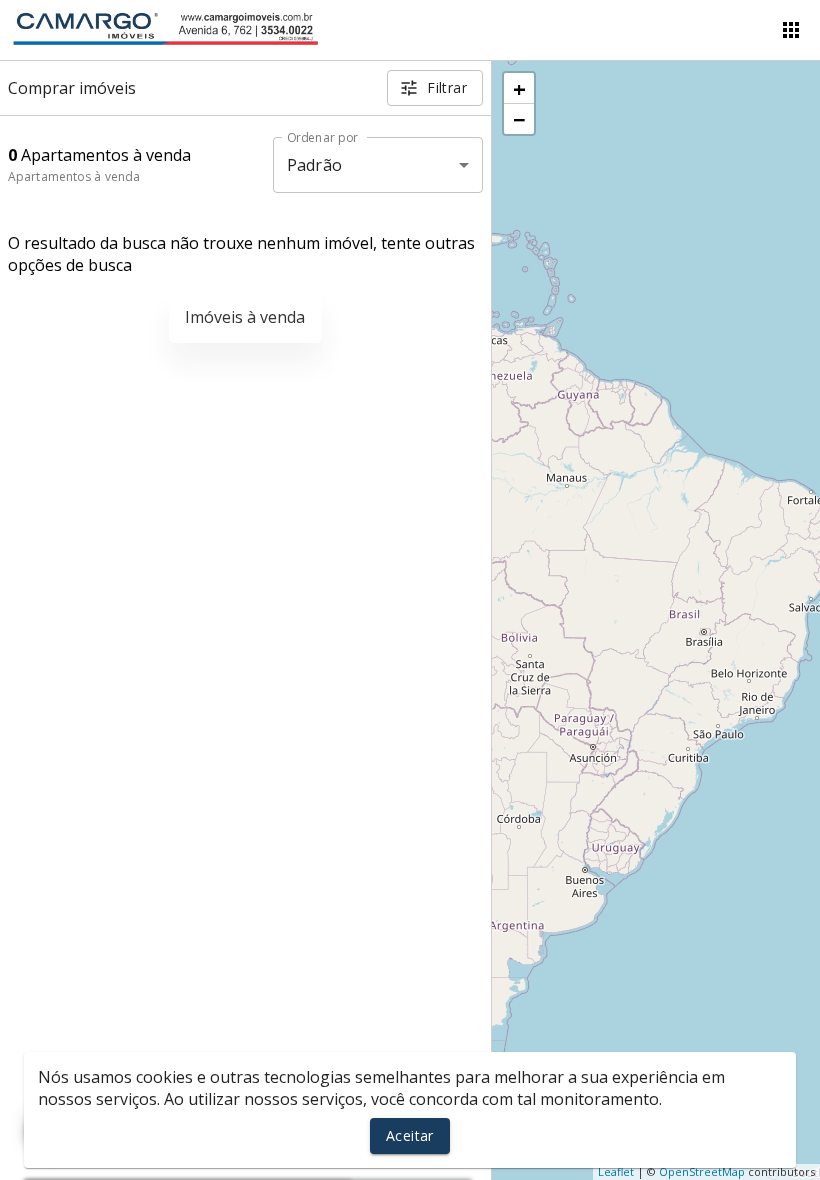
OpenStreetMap (702, 1171)
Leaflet (616, 1171)
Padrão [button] (314, 165)
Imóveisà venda (245, 317)
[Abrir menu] (791, 30)
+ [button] (519, 88)
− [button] (519, 119)
